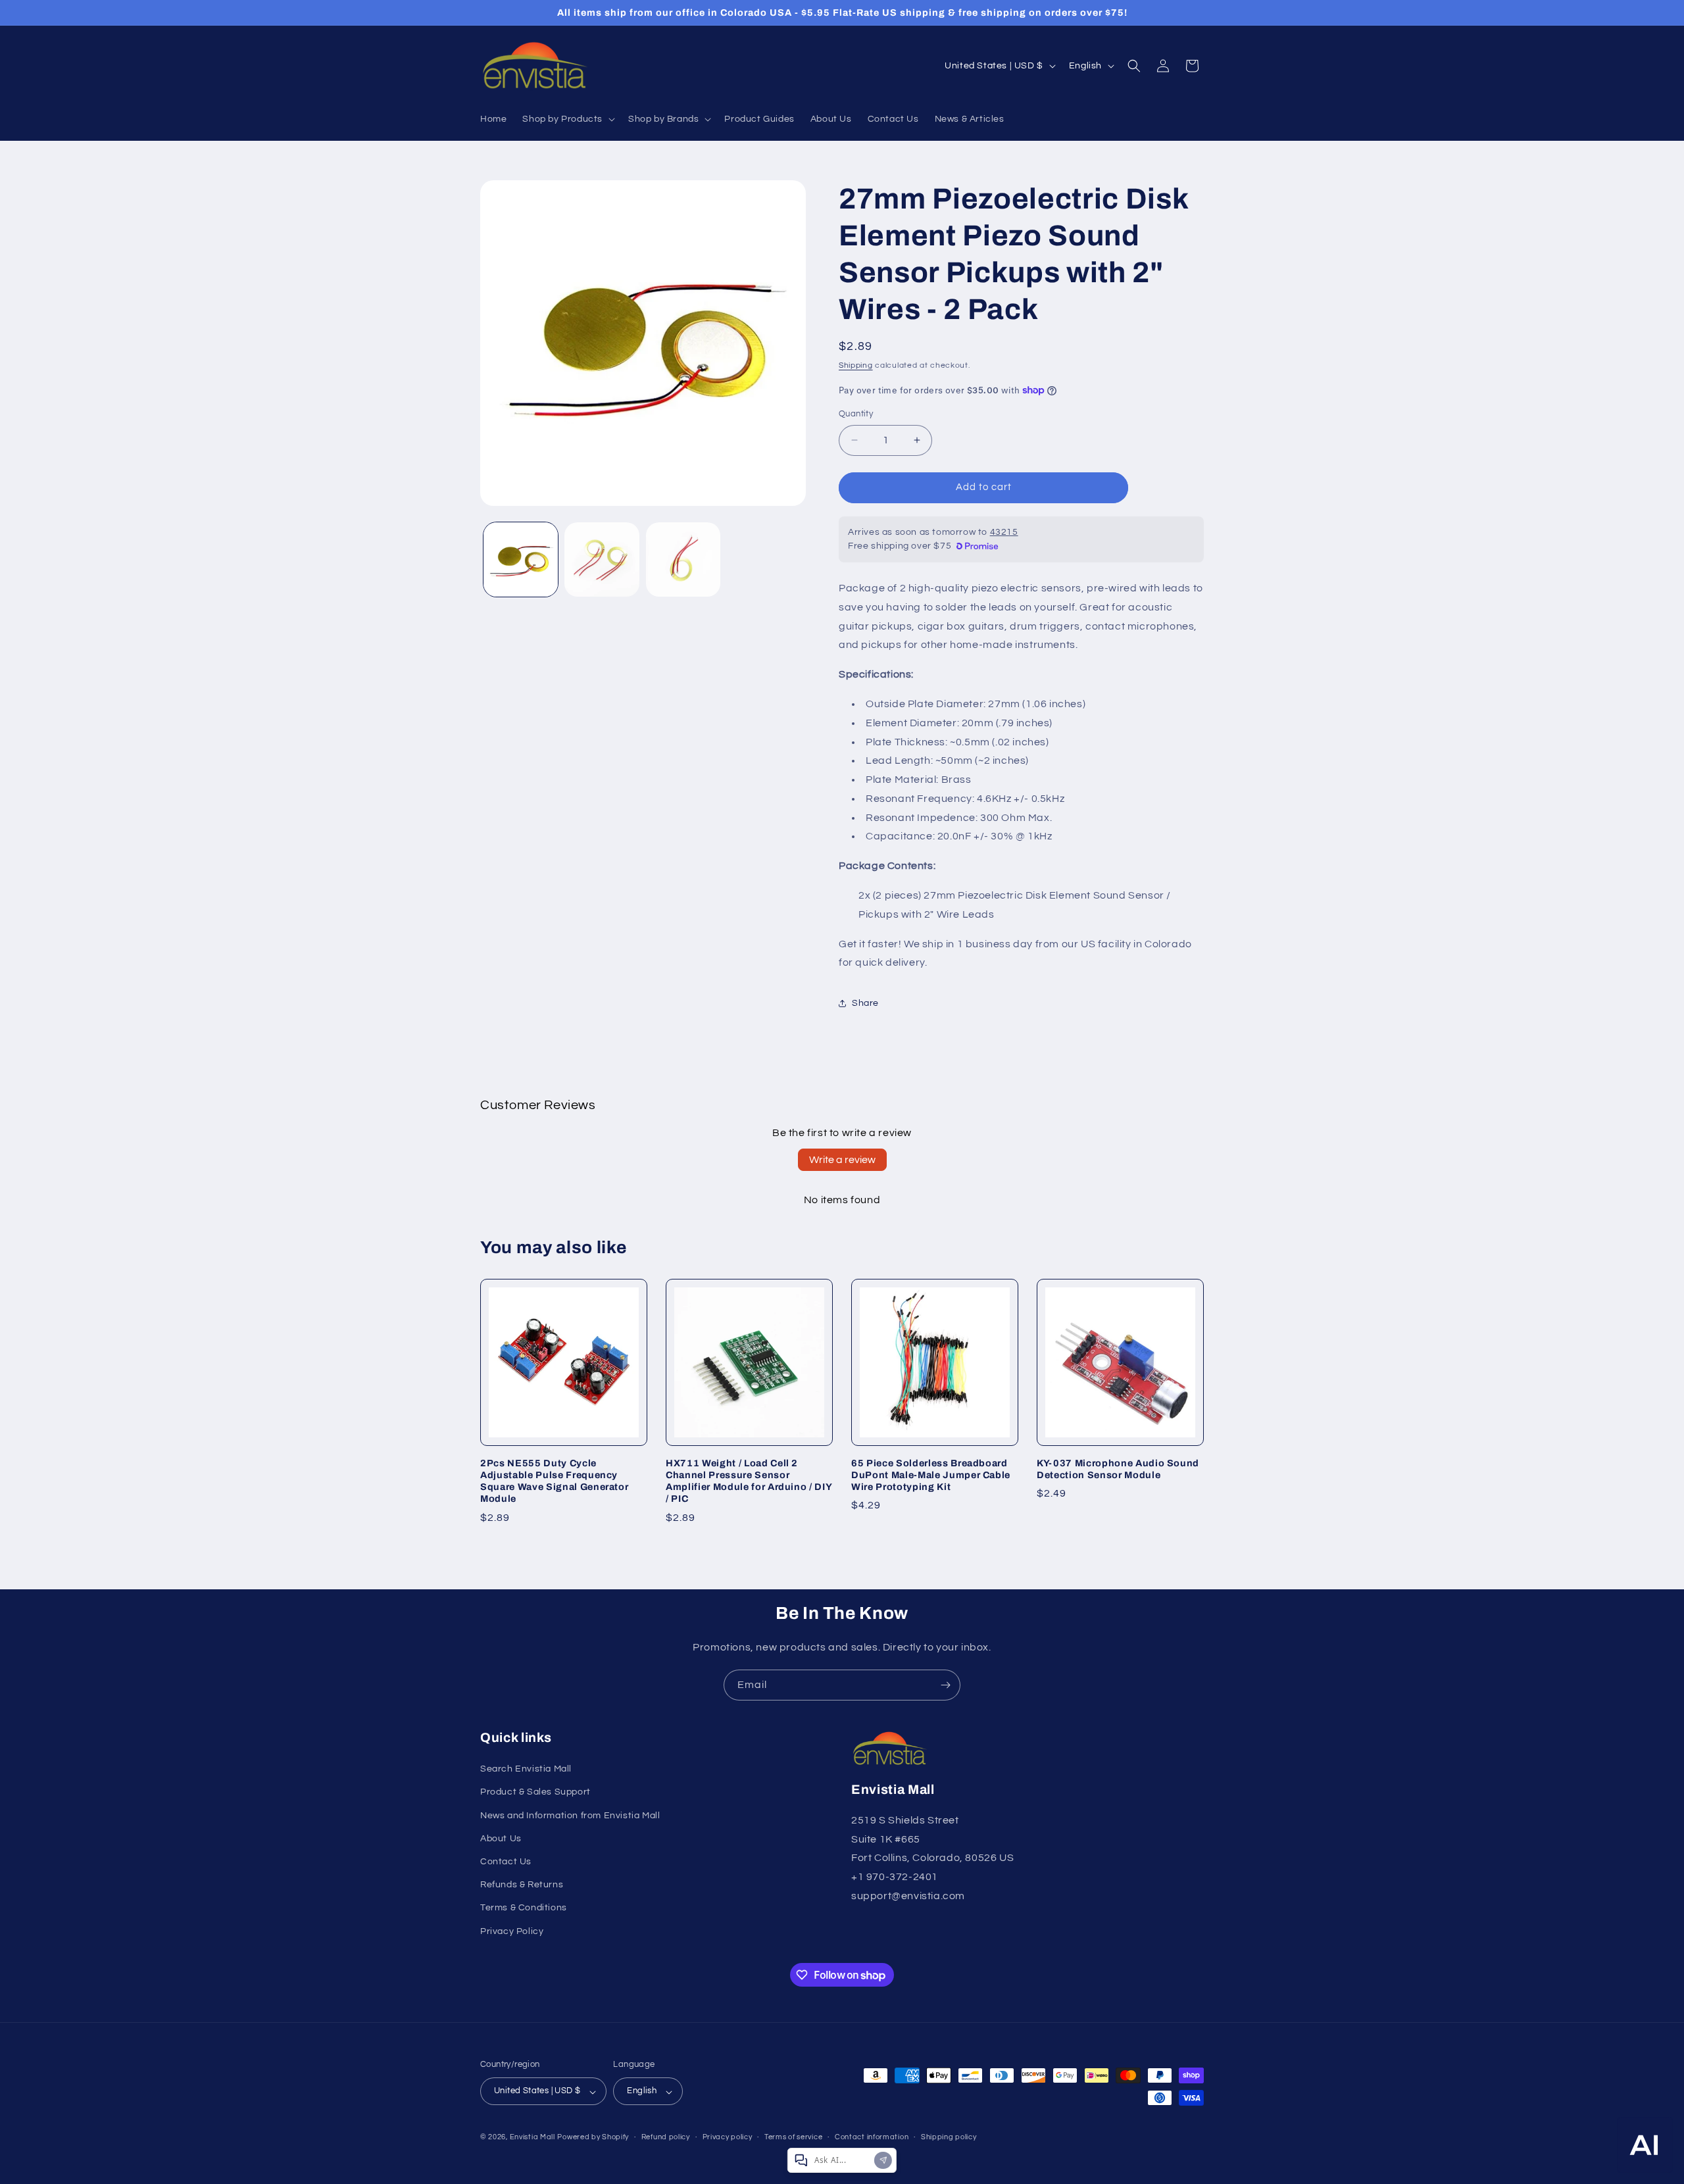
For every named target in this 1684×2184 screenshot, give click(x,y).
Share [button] (865, 1003)
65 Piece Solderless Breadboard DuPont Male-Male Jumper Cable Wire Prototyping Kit (931, 1475)
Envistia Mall (532, 2138)
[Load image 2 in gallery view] (602, 559)
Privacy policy (728, 2137)
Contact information (872, 2137)
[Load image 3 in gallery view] (683, 559)
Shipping (856, 365)
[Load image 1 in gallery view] (521, 559)
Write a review (842, 1160)
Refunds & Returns (522, 1885)
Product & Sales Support (535, 1793)
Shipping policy (949, 2137)
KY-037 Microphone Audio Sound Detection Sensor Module (1118, 1469)
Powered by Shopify (593, 2138)
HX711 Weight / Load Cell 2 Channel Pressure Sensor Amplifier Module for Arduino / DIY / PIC (749, 1481)
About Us (501, 1839)
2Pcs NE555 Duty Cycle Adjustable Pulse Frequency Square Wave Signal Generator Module (554, 1481)
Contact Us (506, 1862)
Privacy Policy (512, 1931)
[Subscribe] (945, 1685)
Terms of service (793, 2137)
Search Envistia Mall (526, 1770)
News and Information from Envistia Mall (570, 1816)
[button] (567, 119)
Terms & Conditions (524, 1908)
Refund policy (666, 2137)
